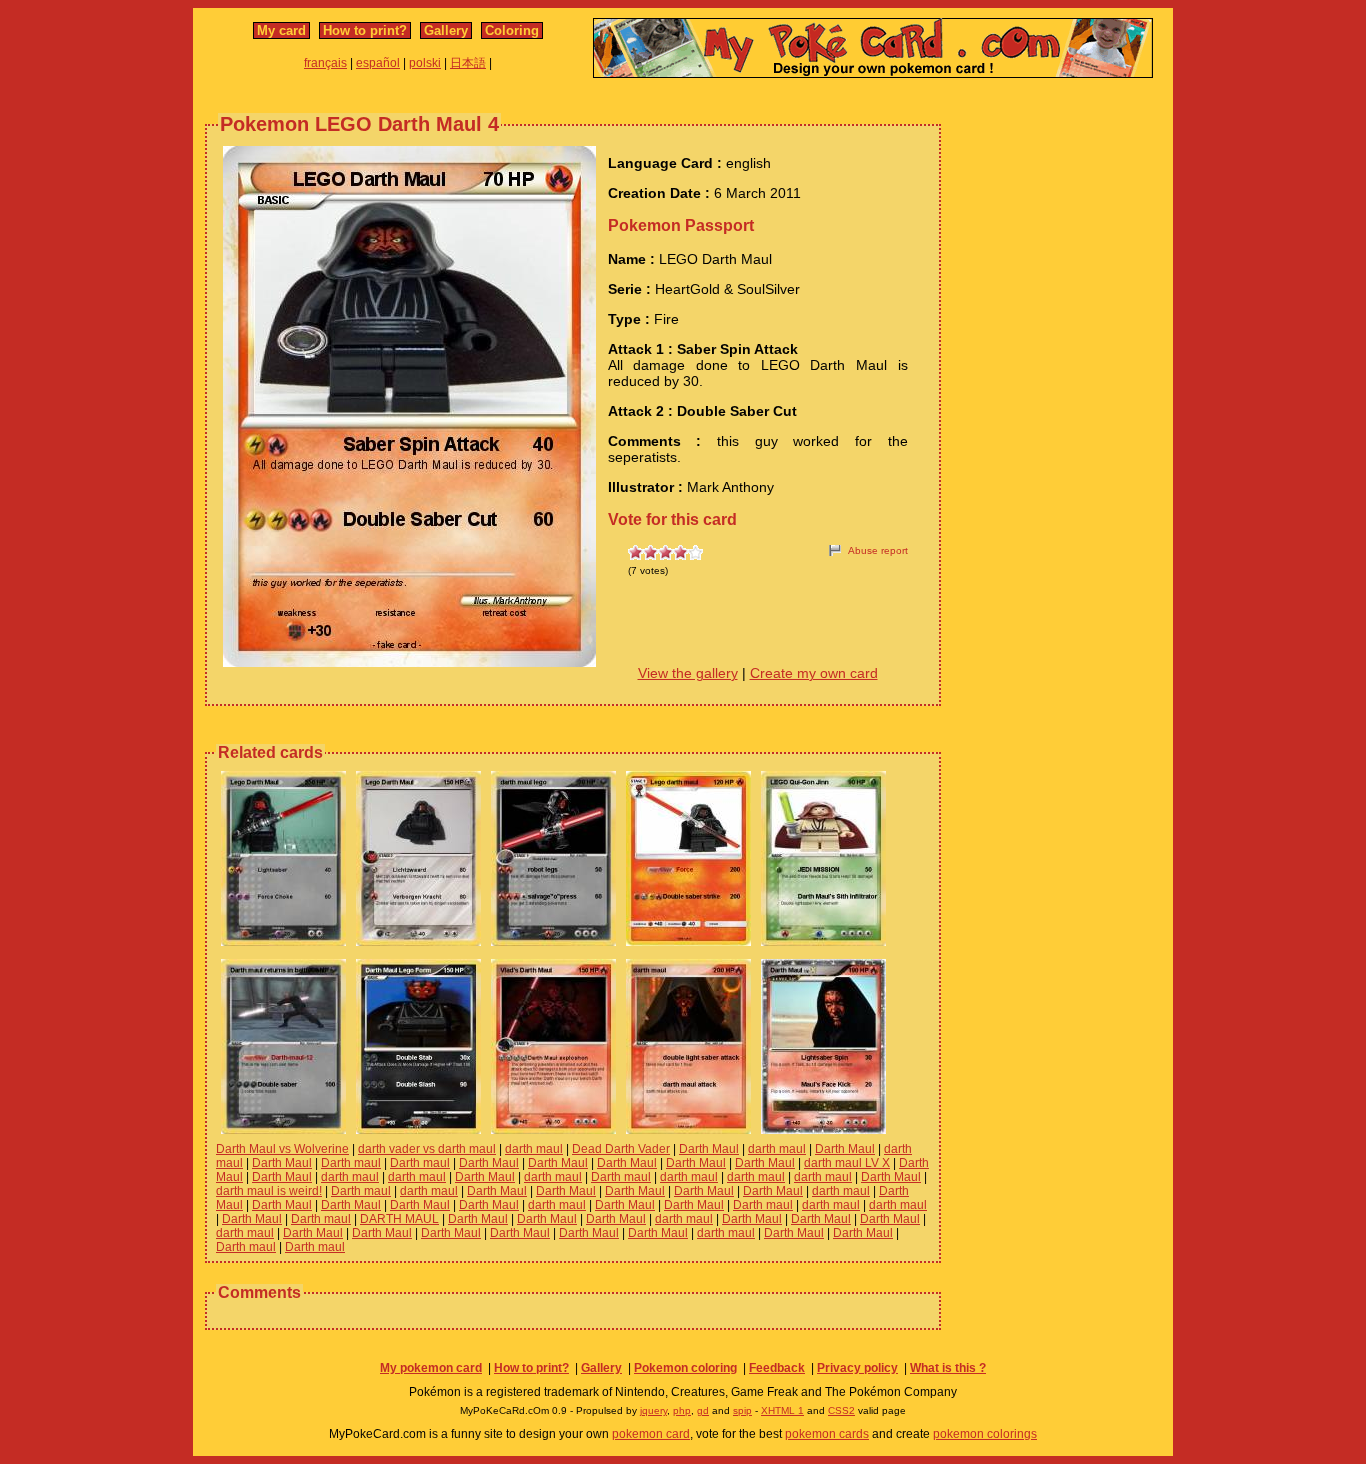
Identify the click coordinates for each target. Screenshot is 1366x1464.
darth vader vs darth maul (427, 1149)
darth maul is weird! (269, 1191)
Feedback (777, 1368)
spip (742, 1410)
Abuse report (878, 550)
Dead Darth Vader (621, 1149)
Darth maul (351, 1163)
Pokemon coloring (685, 1368)
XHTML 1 (782, 1410)
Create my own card (814, 673)
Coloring (512, 30)
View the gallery (688, 673)
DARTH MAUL (399, 1219)
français (325, 63)
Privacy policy (857, 1368)
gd (703, 1410)
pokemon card (651, 1434)
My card (281, 30)
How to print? (365, 30)
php (682, 1410)
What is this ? (948, 1368)
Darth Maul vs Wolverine (282, 1149)
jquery (653, 1410)
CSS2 (841, 1410)
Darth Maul (709, 1149)
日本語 (468, 63)
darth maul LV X (847, 1163)
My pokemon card (431, 1368)
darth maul (534, 1149)
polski (425, 63)
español (378, 63)
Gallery (446, 30)
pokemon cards (827, 1434)
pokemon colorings (985, 1434)
